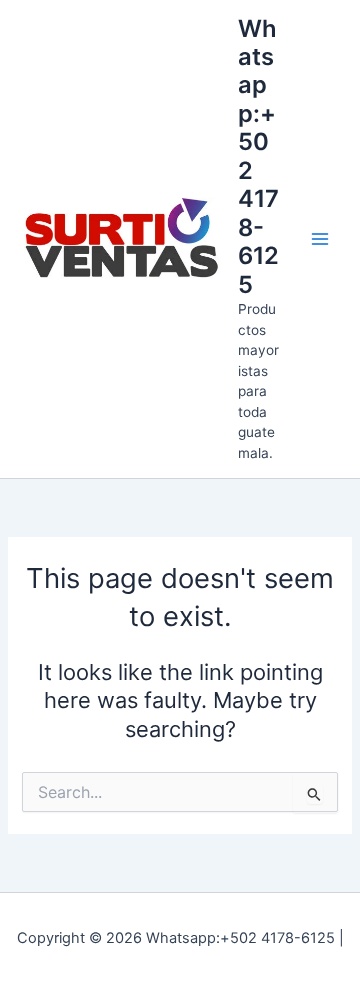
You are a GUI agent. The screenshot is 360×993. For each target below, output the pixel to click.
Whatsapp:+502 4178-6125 (258, 156)
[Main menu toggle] (320, 239)
